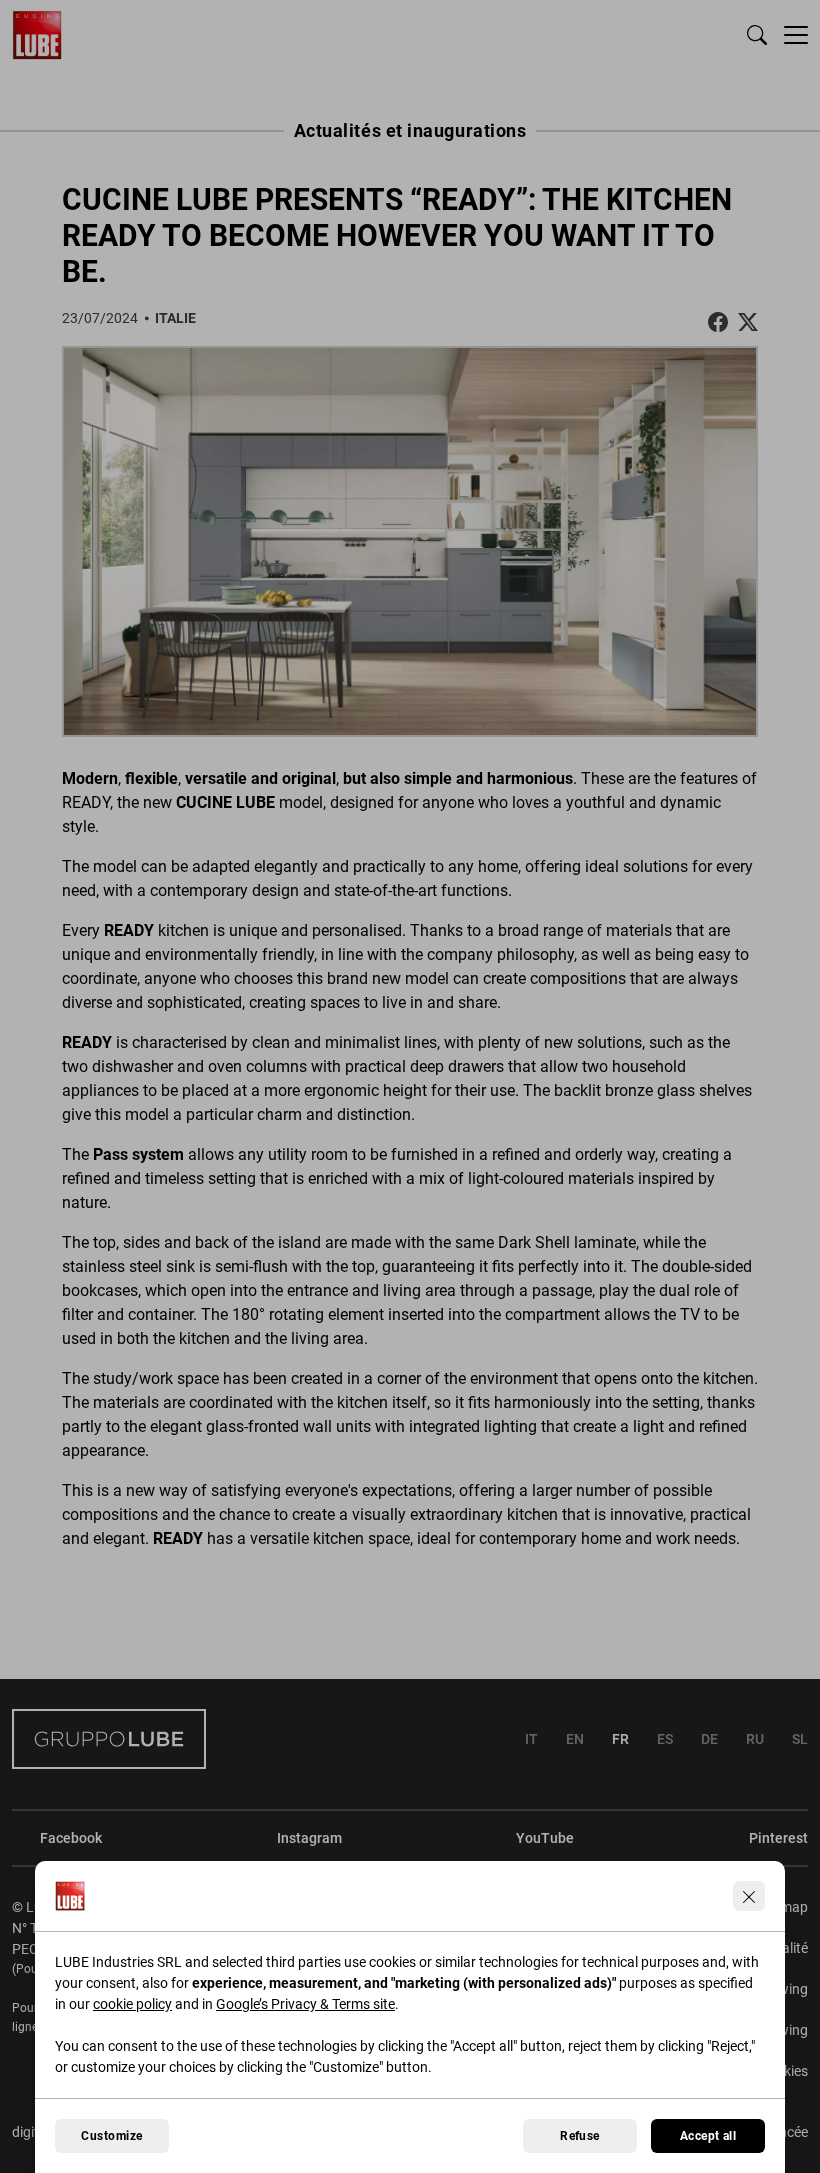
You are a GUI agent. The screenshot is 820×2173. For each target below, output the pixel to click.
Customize (111, 2136)
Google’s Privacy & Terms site (305, 2004)
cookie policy (132, 2004)
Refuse (580, 2136)
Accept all (708, 2136)
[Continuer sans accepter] (749, 1896)
